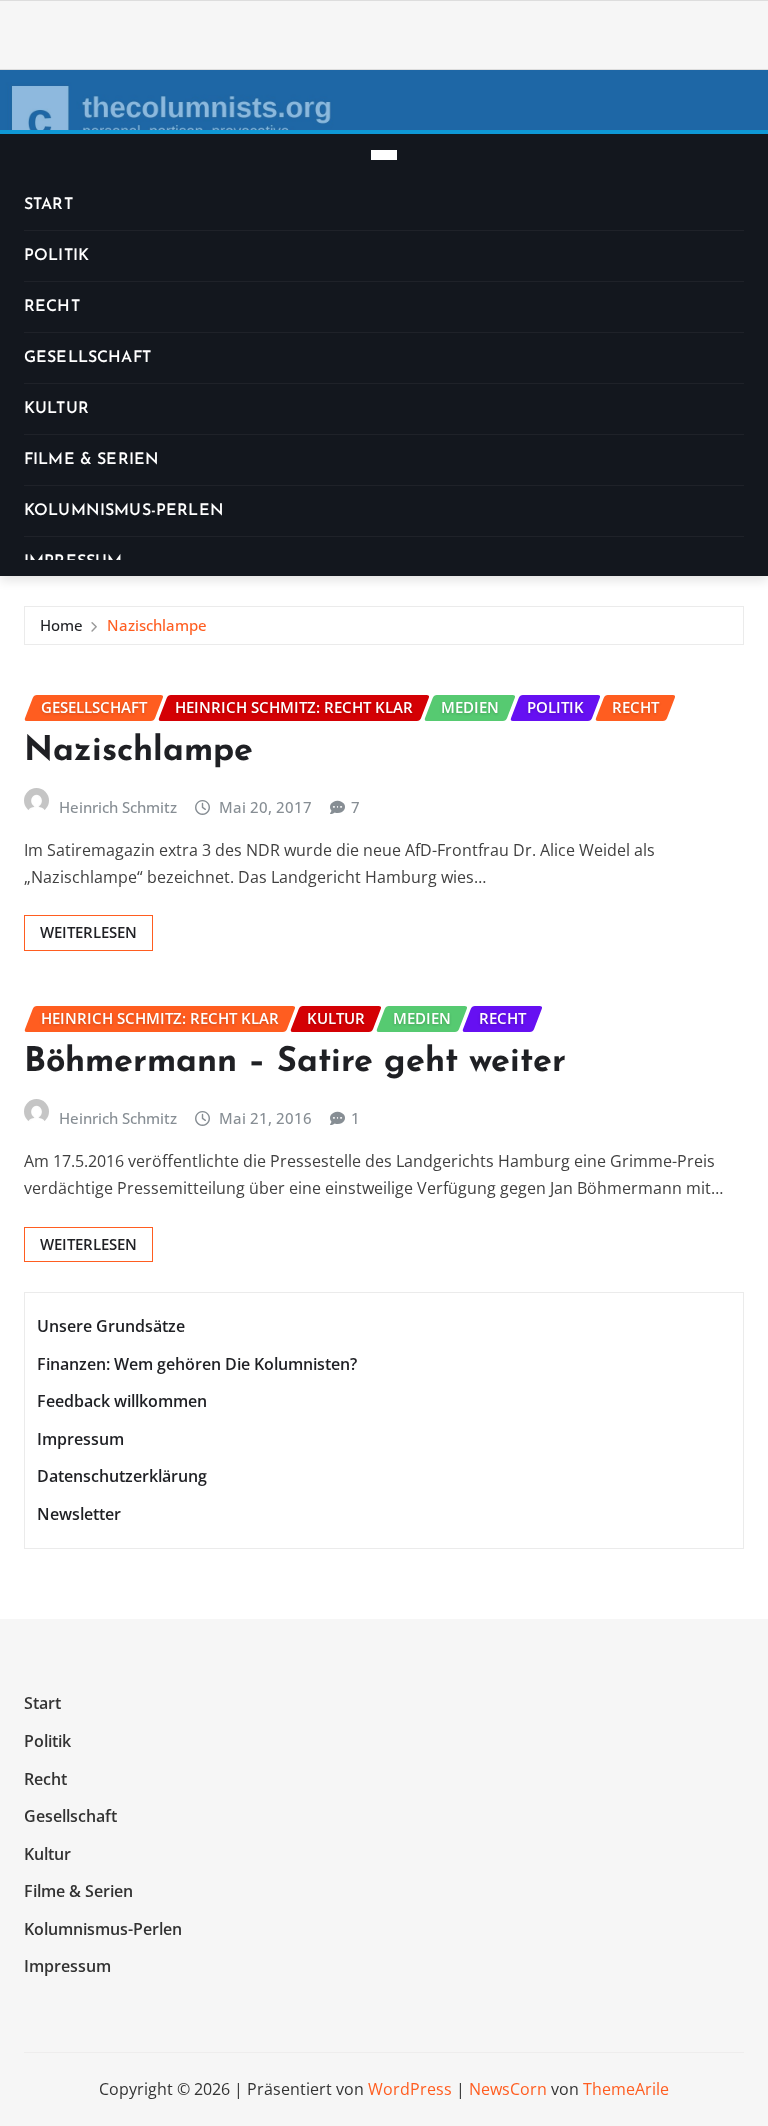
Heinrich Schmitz (118, 807)
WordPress (410, 2089)
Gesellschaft (87, 358)
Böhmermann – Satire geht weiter (295, 1062)
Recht (52, 307)
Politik (56, 256)
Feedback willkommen (122, 1401)
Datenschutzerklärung (122, 1477)
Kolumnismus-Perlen (124, 511)
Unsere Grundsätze (111, 1326)
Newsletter (79, 1514)
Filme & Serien (91, 460)
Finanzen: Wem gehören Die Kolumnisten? (197, 1364)
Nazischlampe (157, 625)
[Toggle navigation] (384, 155)
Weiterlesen (88, 932)
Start (48, 205)
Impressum (80, 1439)
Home (61, 625)
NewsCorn (508, 2089)
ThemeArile (626, 2089)
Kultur (56, 409)
